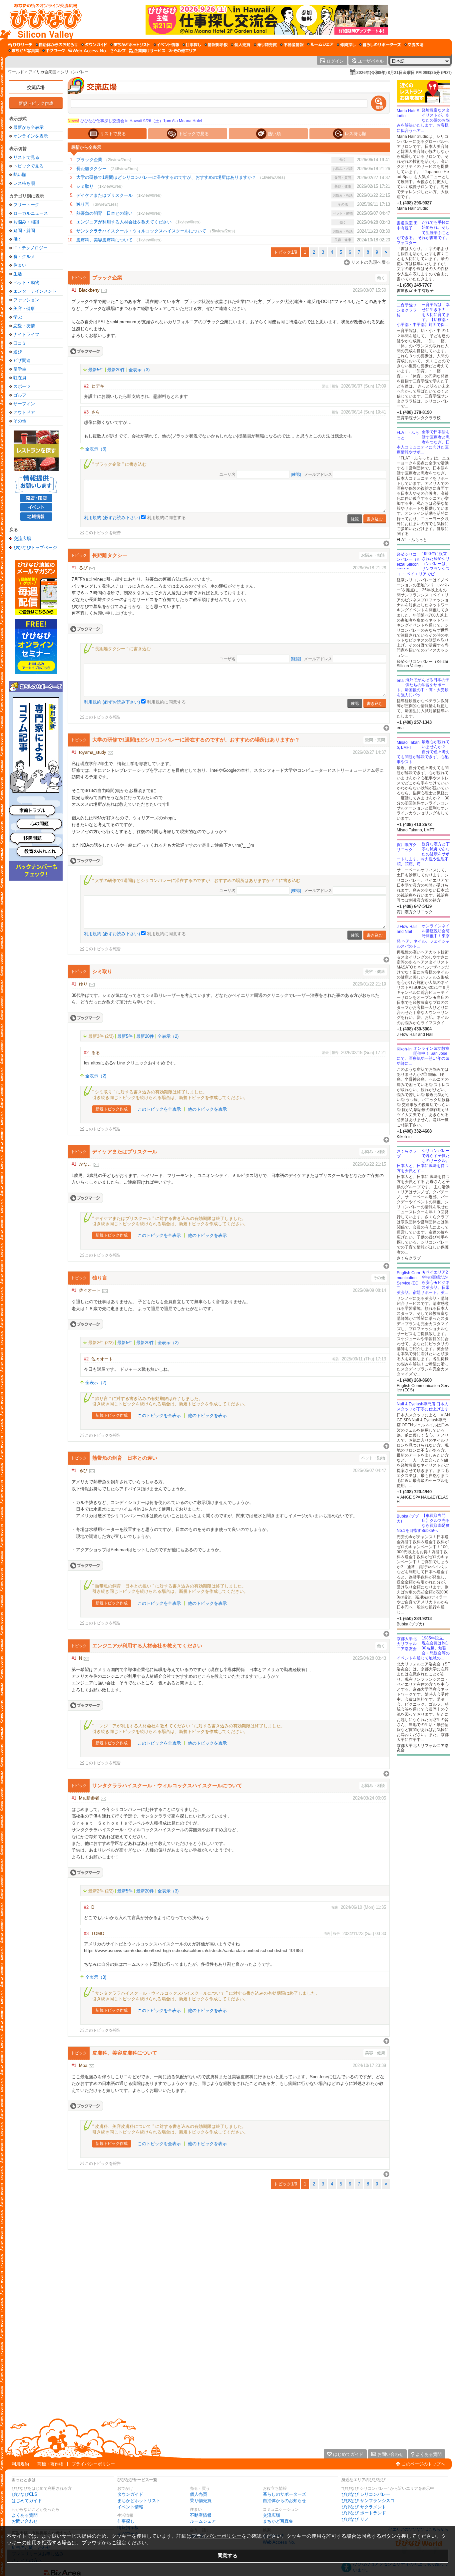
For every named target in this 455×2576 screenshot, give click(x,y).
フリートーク (26, 205)
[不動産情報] (292, 45)
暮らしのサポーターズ (284, 2494)
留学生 (20, 369)
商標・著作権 (50, 2464)
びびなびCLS (24, 2494)
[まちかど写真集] (24, 51)
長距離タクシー (91, 169)
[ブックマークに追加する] (85, 351)
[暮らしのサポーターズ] (380, 45)
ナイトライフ (26, 334)
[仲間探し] (346, 45)
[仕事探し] (192, 45)
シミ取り (85, 186)
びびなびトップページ (35, 547)
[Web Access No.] (88, 51)
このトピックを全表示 (159, 1109)
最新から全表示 (28, 127)
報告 (335, 386)
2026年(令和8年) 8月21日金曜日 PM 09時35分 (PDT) (404, 73)
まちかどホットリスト (139, 2501)
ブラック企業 (89, 160)
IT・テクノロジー (30, 248)
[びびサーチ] (20, 45)
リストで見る (26, 157)
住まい (20, 265)
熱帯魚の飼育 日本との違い (104, 213)
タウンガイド (130, 2494)
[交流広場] (414, 45)
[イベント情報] (166, 45)
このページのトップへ (423, 2464)
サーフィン (24, 404)
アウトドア (24, 412)
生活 (18, 274)
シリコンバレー (75, 72)
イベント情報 (130, 2507)
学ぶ (18, 317)
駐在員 (20, 378)
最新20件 (116, 370)
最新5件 (96, 370)
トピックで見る (28, 166)
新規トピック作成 (36, 103)
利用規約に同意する (166, 518)
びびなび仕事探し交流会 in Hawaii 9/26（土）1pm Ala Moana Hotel (135, 121)
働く (18, 239)
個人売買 (199, 2494)
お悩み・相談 (26, 222)
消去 (325, 386)
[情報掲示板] (216, 45)
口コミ (20, 343)
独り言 (83, 204)
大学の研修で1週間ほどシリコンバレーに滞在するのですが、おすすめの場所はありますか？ (166, 177)
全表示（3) (139, 370)
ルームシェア (203, 2521)
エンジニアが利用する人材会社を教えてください (124, 222)
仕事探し (126, 2521)
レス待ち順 (24, 183)
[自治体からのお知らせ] (57, 45)
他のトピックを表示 (207, 1109)
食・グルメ (24, 257)
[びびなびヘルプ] (118, 51)
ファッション (26, 300)
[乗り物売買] (265, 45)
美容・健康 (24, 308)
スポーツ (22, 386)
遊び (18, 352)
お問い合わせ (25, 2521)
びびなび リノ (355, 2519)
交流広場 (36, 87)
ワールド (16, 72)
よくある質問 (25, 2515)
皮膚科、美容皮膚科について (104, 240)
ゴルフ (20, 395)
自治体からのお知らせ (284, 2501)
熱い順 (20, 175)
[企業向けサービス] (147, 51)
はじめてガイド (27, 2501)
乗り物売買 (201, 2501)
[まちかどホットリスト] (130, 45)
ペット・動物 (26, 283)
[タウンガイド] (94, 45)
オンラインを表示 (31, 136)
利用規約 (20, 2464)
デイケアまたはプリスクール (104, 195)
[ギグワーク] (54, 51)
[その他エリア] (182, 51)
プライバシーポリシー (93, 2464)
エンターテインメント (35, 291)
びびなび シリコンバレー (366, 2494)
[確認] (296, 475)
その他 (20, 421)
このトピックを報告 (103, 533)
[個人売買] (241, 45)
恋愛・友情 (24, 326)
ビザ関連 (22, 360)
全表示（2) (168, 1036)
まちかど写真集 (278, 2521)
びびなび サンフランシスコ (368, 2501)
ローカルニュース (31, 213)
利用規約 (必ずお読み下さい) (112, 518)
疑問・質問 (24, 231)
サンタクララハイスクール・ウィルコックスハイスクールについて (141, 231)
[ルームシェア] (320, 45)
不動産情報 (201, 2515)
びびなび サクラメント (364, 2507)
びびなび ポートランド (364, 2513)
